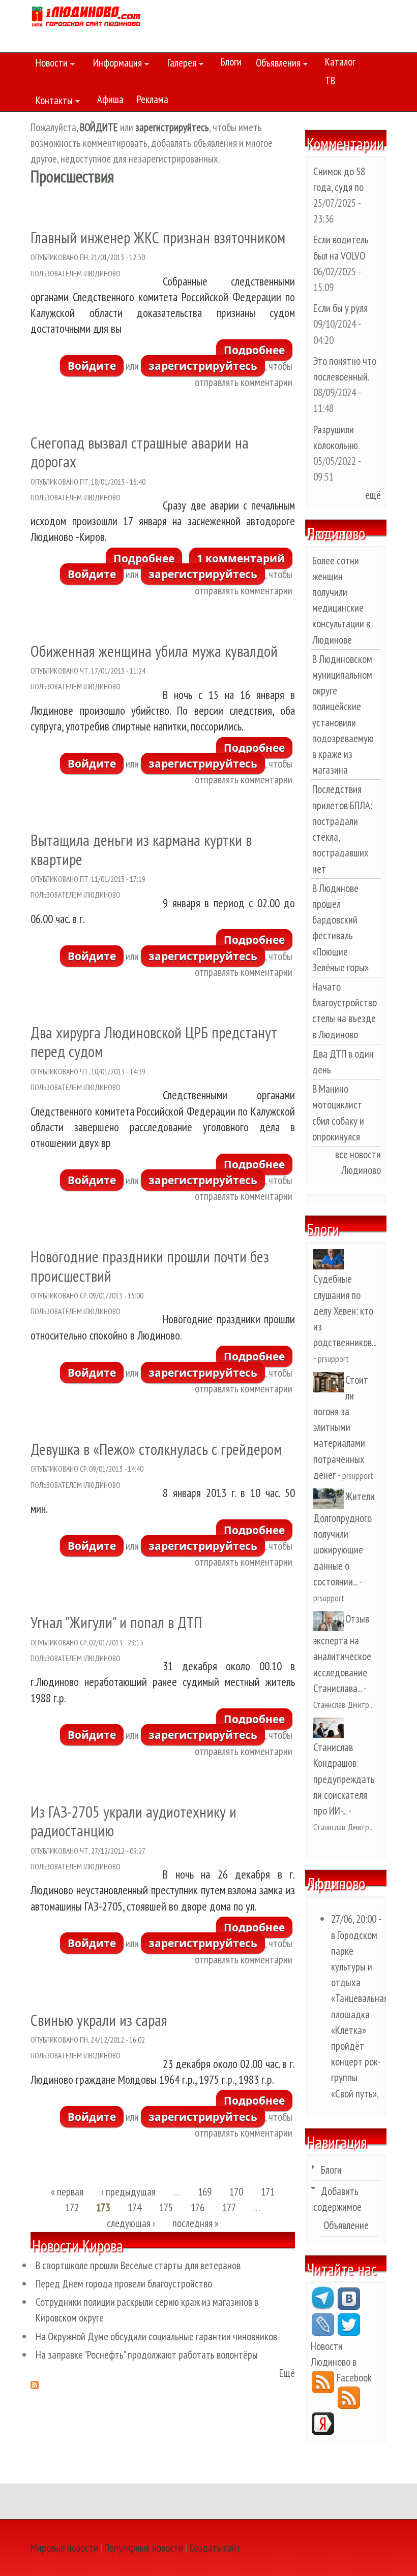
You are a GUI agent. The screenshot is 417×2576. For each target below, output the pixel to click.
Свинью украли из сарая (99, 2020)
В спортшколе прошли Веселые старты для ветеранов (138, 2265)
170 (236, 2192)
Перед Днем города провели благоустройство (124, 2284)
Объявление (346, 2225)
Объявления (276, 65)
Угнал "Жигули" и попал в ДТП (116, 1622)
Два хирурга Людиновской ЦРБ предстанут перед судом (154, 1042)
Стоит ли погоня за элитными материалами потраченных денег (341, 1427)
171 (268, 2192)
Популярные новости (144, 2548)
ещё (373, 495)
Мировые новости (64, 2548)
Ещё (287, 2373)
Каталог (340, 62)
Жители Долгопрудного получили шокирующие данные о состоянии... (344, 1539)
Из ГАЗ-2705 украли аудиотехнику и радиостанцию (133, 1821)
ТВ (330, 81)
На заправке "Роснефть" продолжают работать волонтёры (147, 2355)
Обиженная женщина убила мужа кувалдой (154, 651)
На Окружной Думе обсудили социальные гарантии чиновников (156, 2336)
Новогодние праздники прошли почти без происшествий (150, 1266)
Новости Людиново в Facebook (341, 2362)
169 (205, 2192)
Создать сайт (215, 2548)
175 (166, 2207)
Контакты (52, 102)
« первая (67, 2192)
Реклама (153, 99)
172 (72, 2207)
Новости (49, 65)
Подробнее (258, 352)
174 (135, 2207)
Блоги (231, 62)
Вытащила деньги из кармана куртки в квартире (141, 849)
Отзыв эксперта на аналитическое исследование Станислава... (342, 1653)
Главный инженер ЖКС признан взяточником (158, 237)
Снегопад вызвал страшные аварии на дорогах (140, 452)
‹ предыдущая (128, 2192)
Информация (115, 65)
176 (198, 2207)
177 (229, 2207)
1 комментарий (241, 558)
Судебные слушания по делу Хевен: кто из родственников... (345, 1311)
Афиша (110, 99)
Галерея (179, 65)
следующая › (131, 2224)
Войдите (92, 366)
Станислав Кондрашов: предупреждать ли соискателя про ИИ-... (344, 1779)
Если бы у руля (340, 308)
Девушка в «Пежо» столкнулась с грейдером (156, 1449)
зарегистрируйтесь (203, 366)
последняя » (196, 2224)
